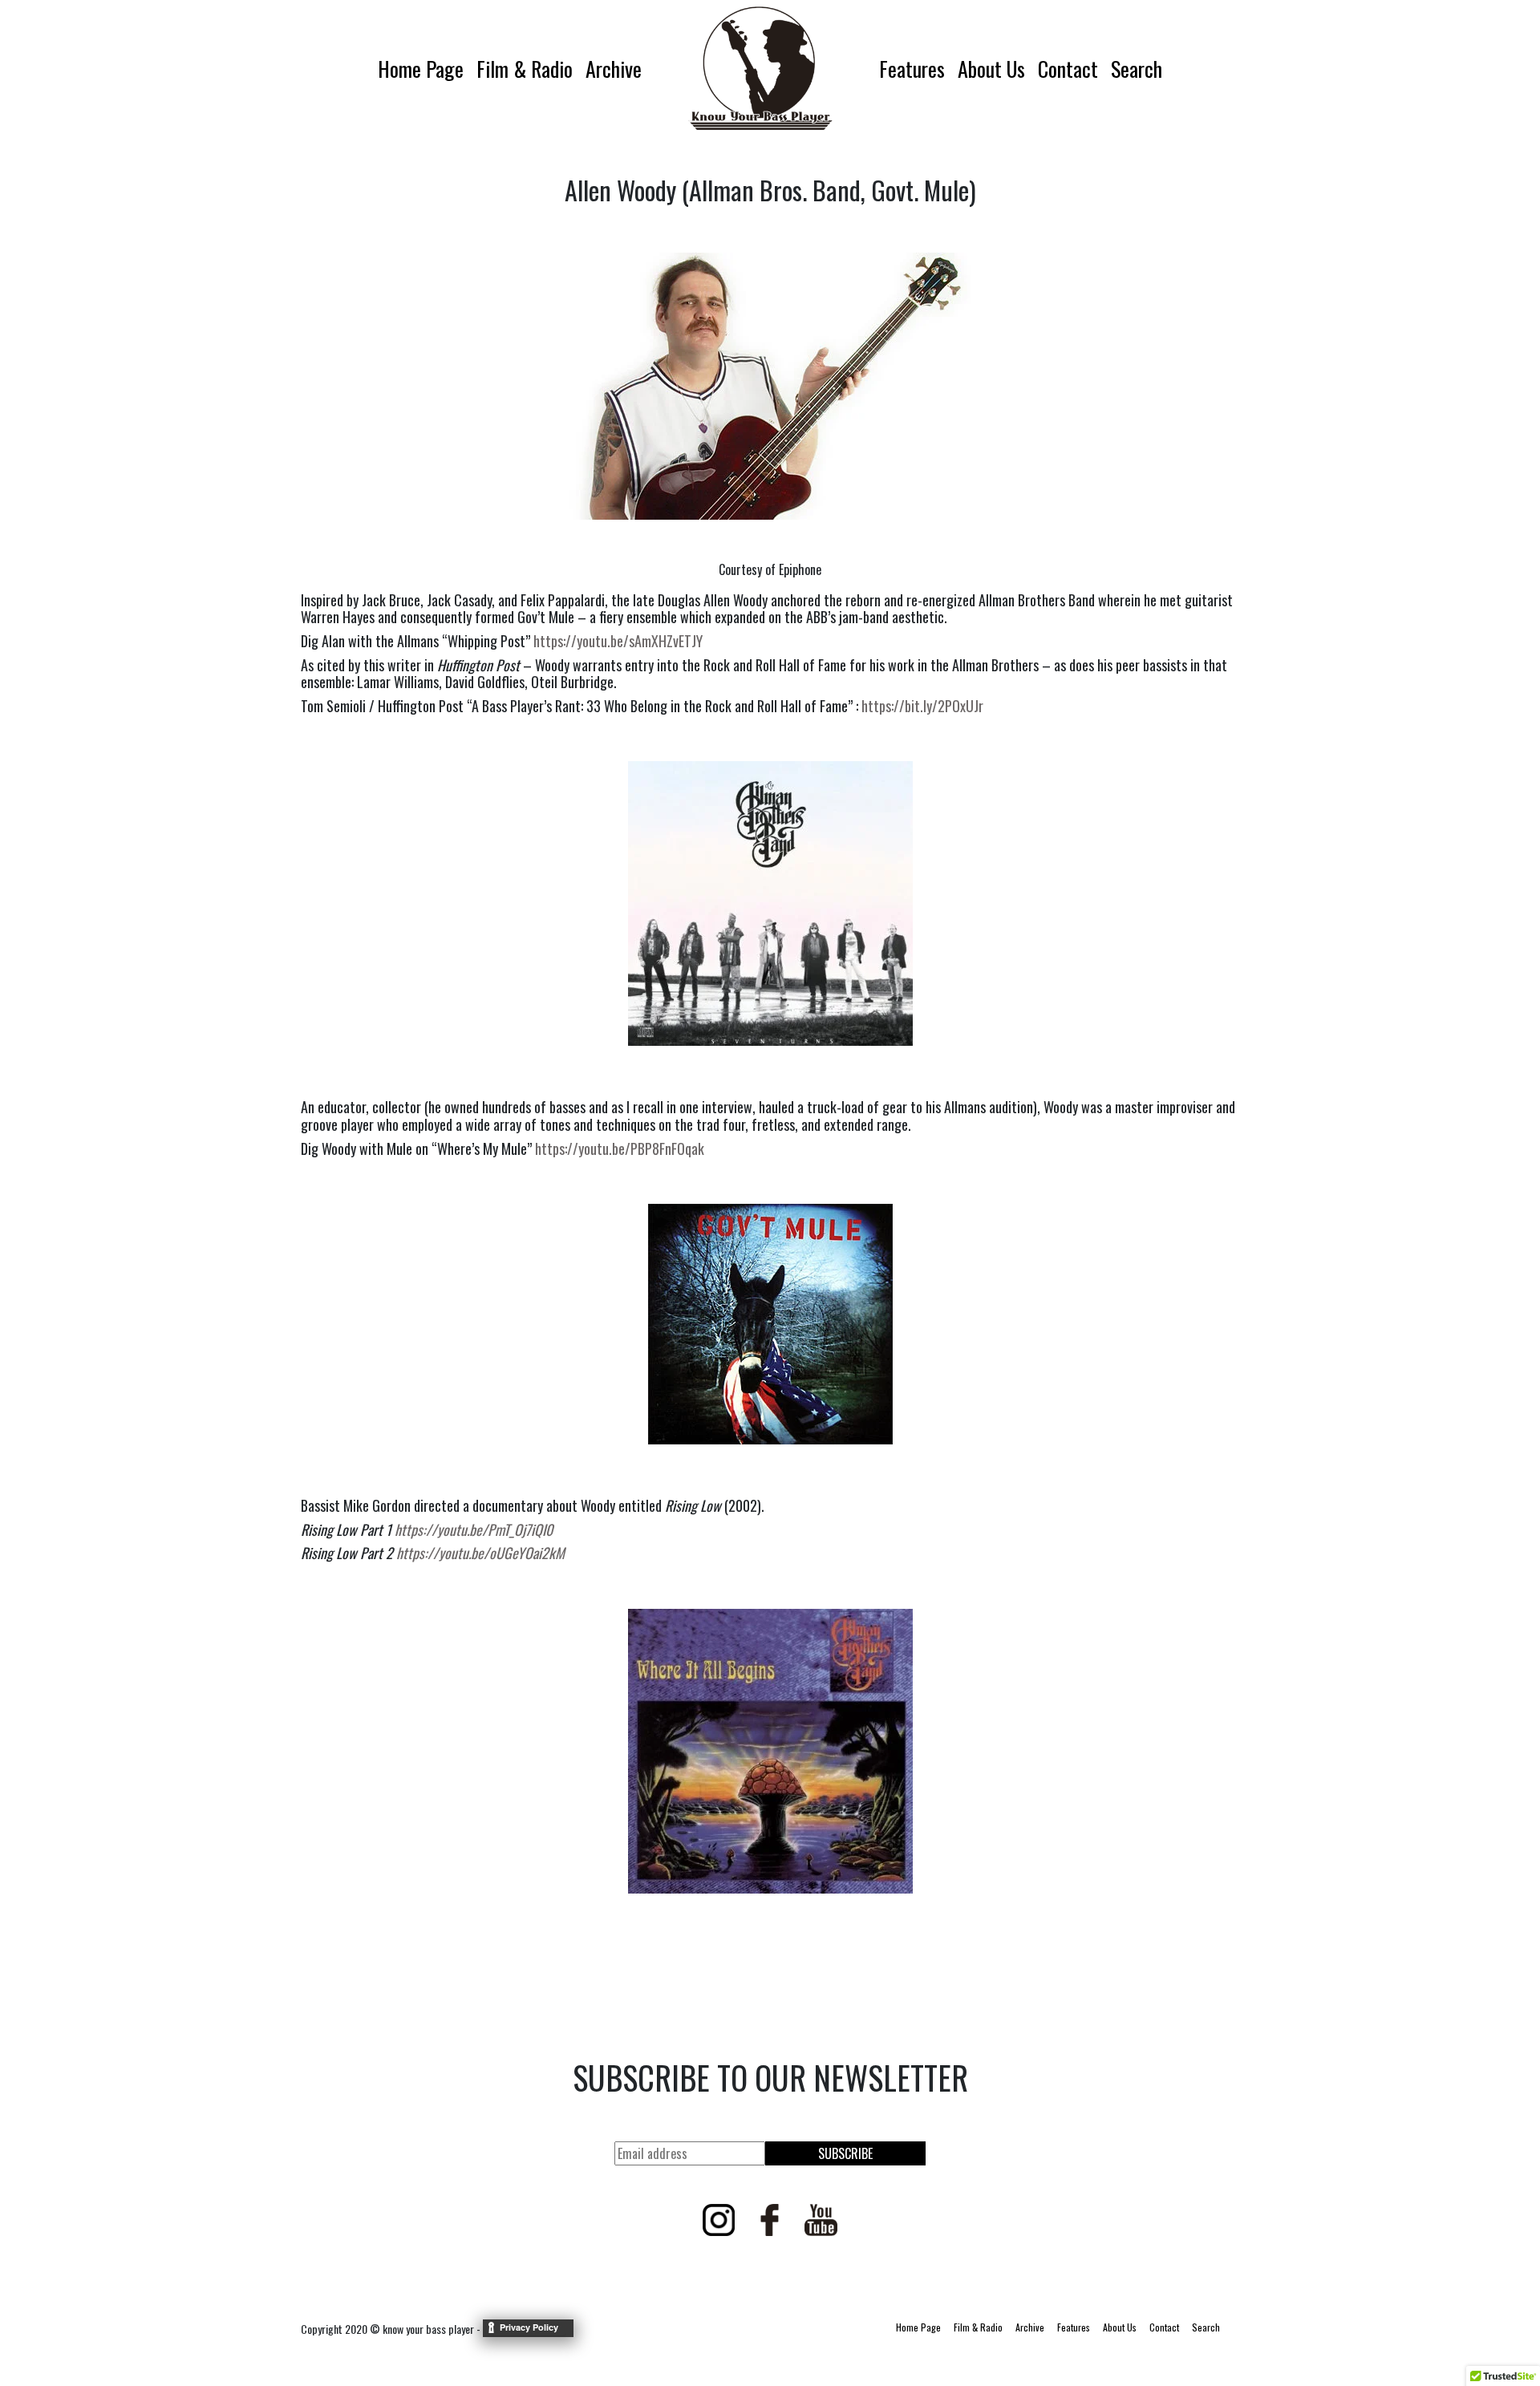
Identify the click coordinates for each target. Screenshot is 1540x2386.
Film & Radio (525, 69)
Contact (1068, 69)
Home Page (421, 69)
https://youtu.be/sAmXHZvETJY (618, 641)
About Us (991, 69)
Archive (614, 69)
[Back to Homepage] (760, 68)
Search (1137, 69)
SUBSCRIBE (845, 2153)
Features (912, 69)
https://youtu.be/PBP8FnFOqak (620, 1148)
